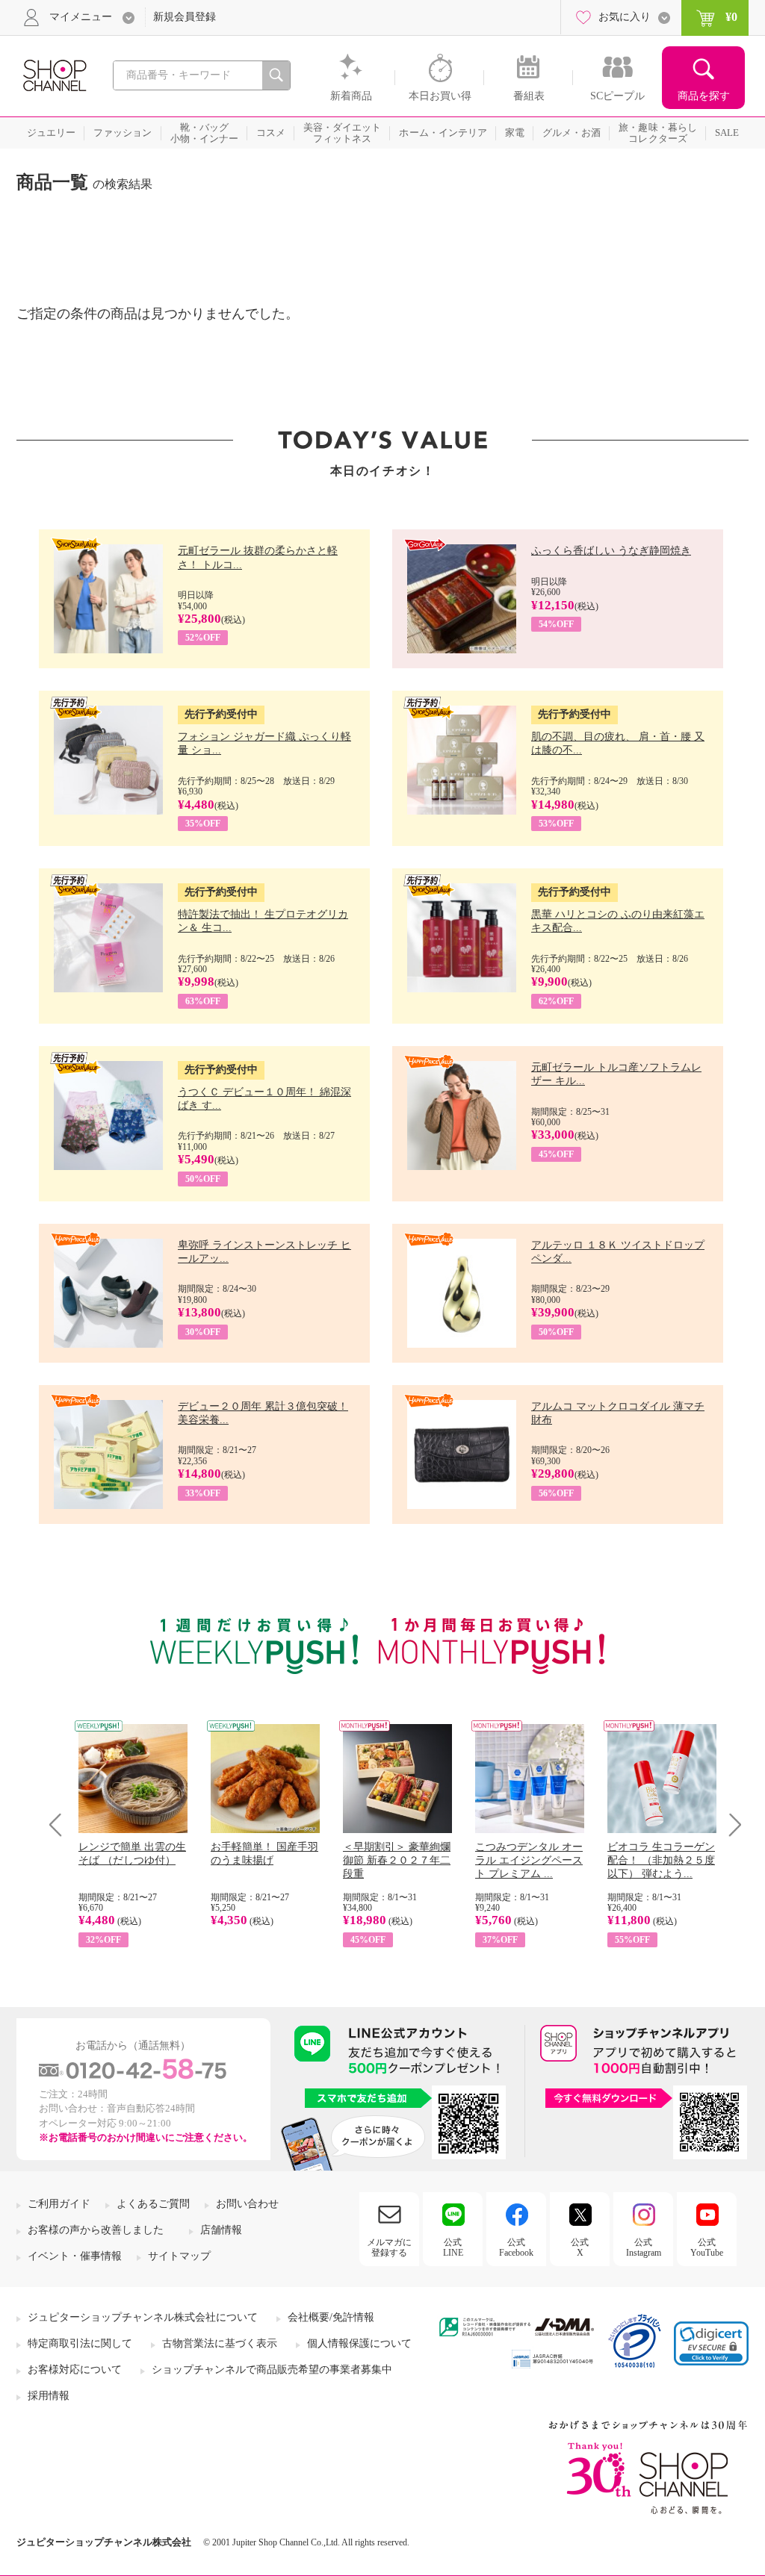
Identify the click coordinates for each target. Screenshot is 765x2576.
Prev (61, 1824)
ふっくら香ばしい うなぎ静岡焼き (611, 551)
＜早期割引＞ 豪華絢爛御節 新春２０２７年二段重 (397, 1860)
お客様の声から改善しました (96, 2230)
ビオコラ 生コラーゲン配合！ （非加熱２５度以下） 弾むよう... (661, 1860)
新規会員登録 (185, 17)
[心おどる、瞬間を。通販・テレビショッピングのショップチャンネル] (54, 74)
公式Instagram (644, 2247)
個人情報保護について (359, 2343)
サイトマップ (179, 2256)
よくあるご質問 (153, 2204)
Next (730, 1824)
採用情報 (49, 2396)
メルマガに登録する (389, 2247)
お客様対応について (75, 2370)
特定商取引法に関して (80, 2343)
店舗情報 (221, 2230)
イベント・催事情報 (75, 2256)
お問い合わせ (247, 2204)
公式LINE (453, 2247)
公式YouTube (707, 2247)
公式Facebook (516, 2247)
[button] (711, 2343)
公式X (580, 2247)
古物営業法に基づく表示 (220, 2343)
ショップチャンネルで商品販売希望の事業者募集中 (272, 2370)
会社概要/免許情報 (331, 2317)
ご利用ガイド (59, 2204)
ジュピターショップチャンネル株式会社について (143, 2317)
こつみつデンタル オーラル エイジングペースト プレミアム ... (529, 1860)
